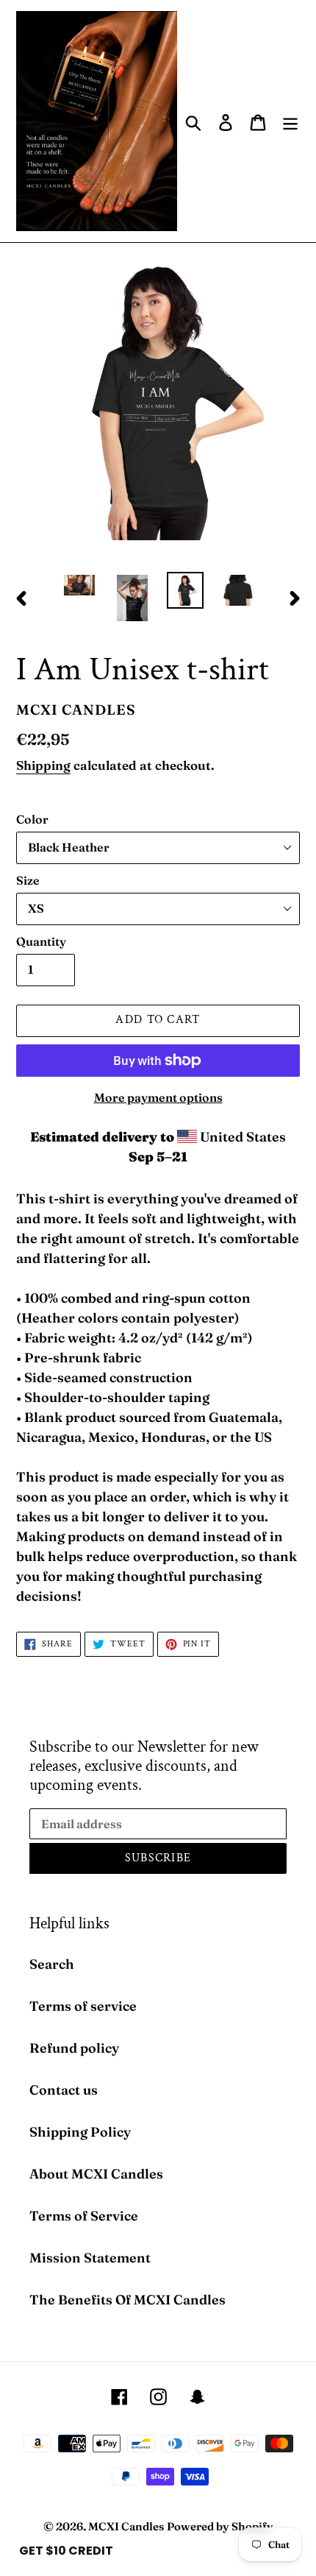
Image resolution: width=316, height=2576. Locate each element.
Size (28, 880)
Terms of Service (84, 2216)
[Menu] (290, 121)
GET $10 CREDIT (66, 2551)
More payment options (158, 1097)
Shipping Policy (80, 2132)
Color (32, 819)
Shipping (43, 765)
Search (52, 1964)
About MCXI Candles (96, 2174)
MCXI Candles (126, 2526)
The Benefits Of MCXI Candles (128, 2300)
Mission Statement (90, 2258)
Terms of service (83, 2006)
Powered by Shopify (220, 2526)
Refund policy (74, 2048)
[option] (79, 588)
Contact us (64, 2090)
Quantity (41, 941)
